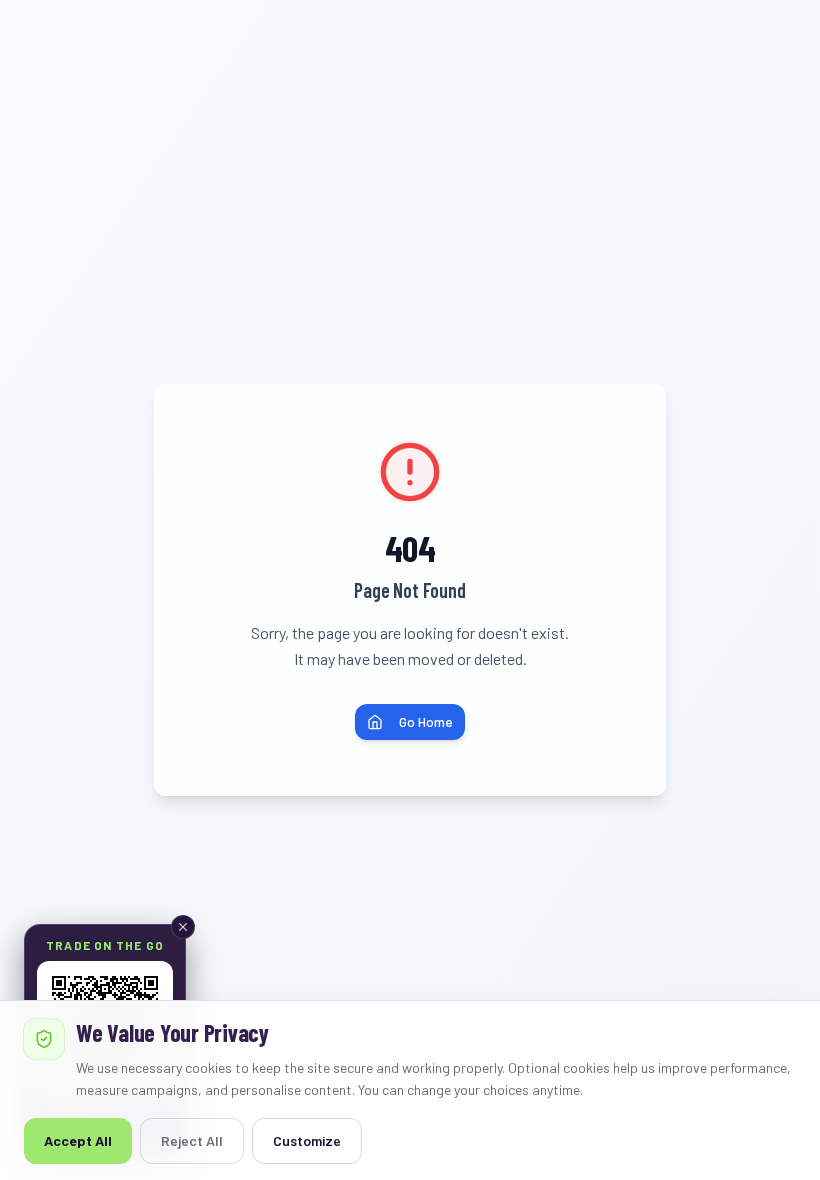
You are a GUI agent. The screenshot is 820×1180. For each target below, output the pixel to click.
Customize (307, 1140)
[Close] (183, 927)
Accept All (78, 1140)
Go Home (426, 721)
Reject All (192, 1140)
